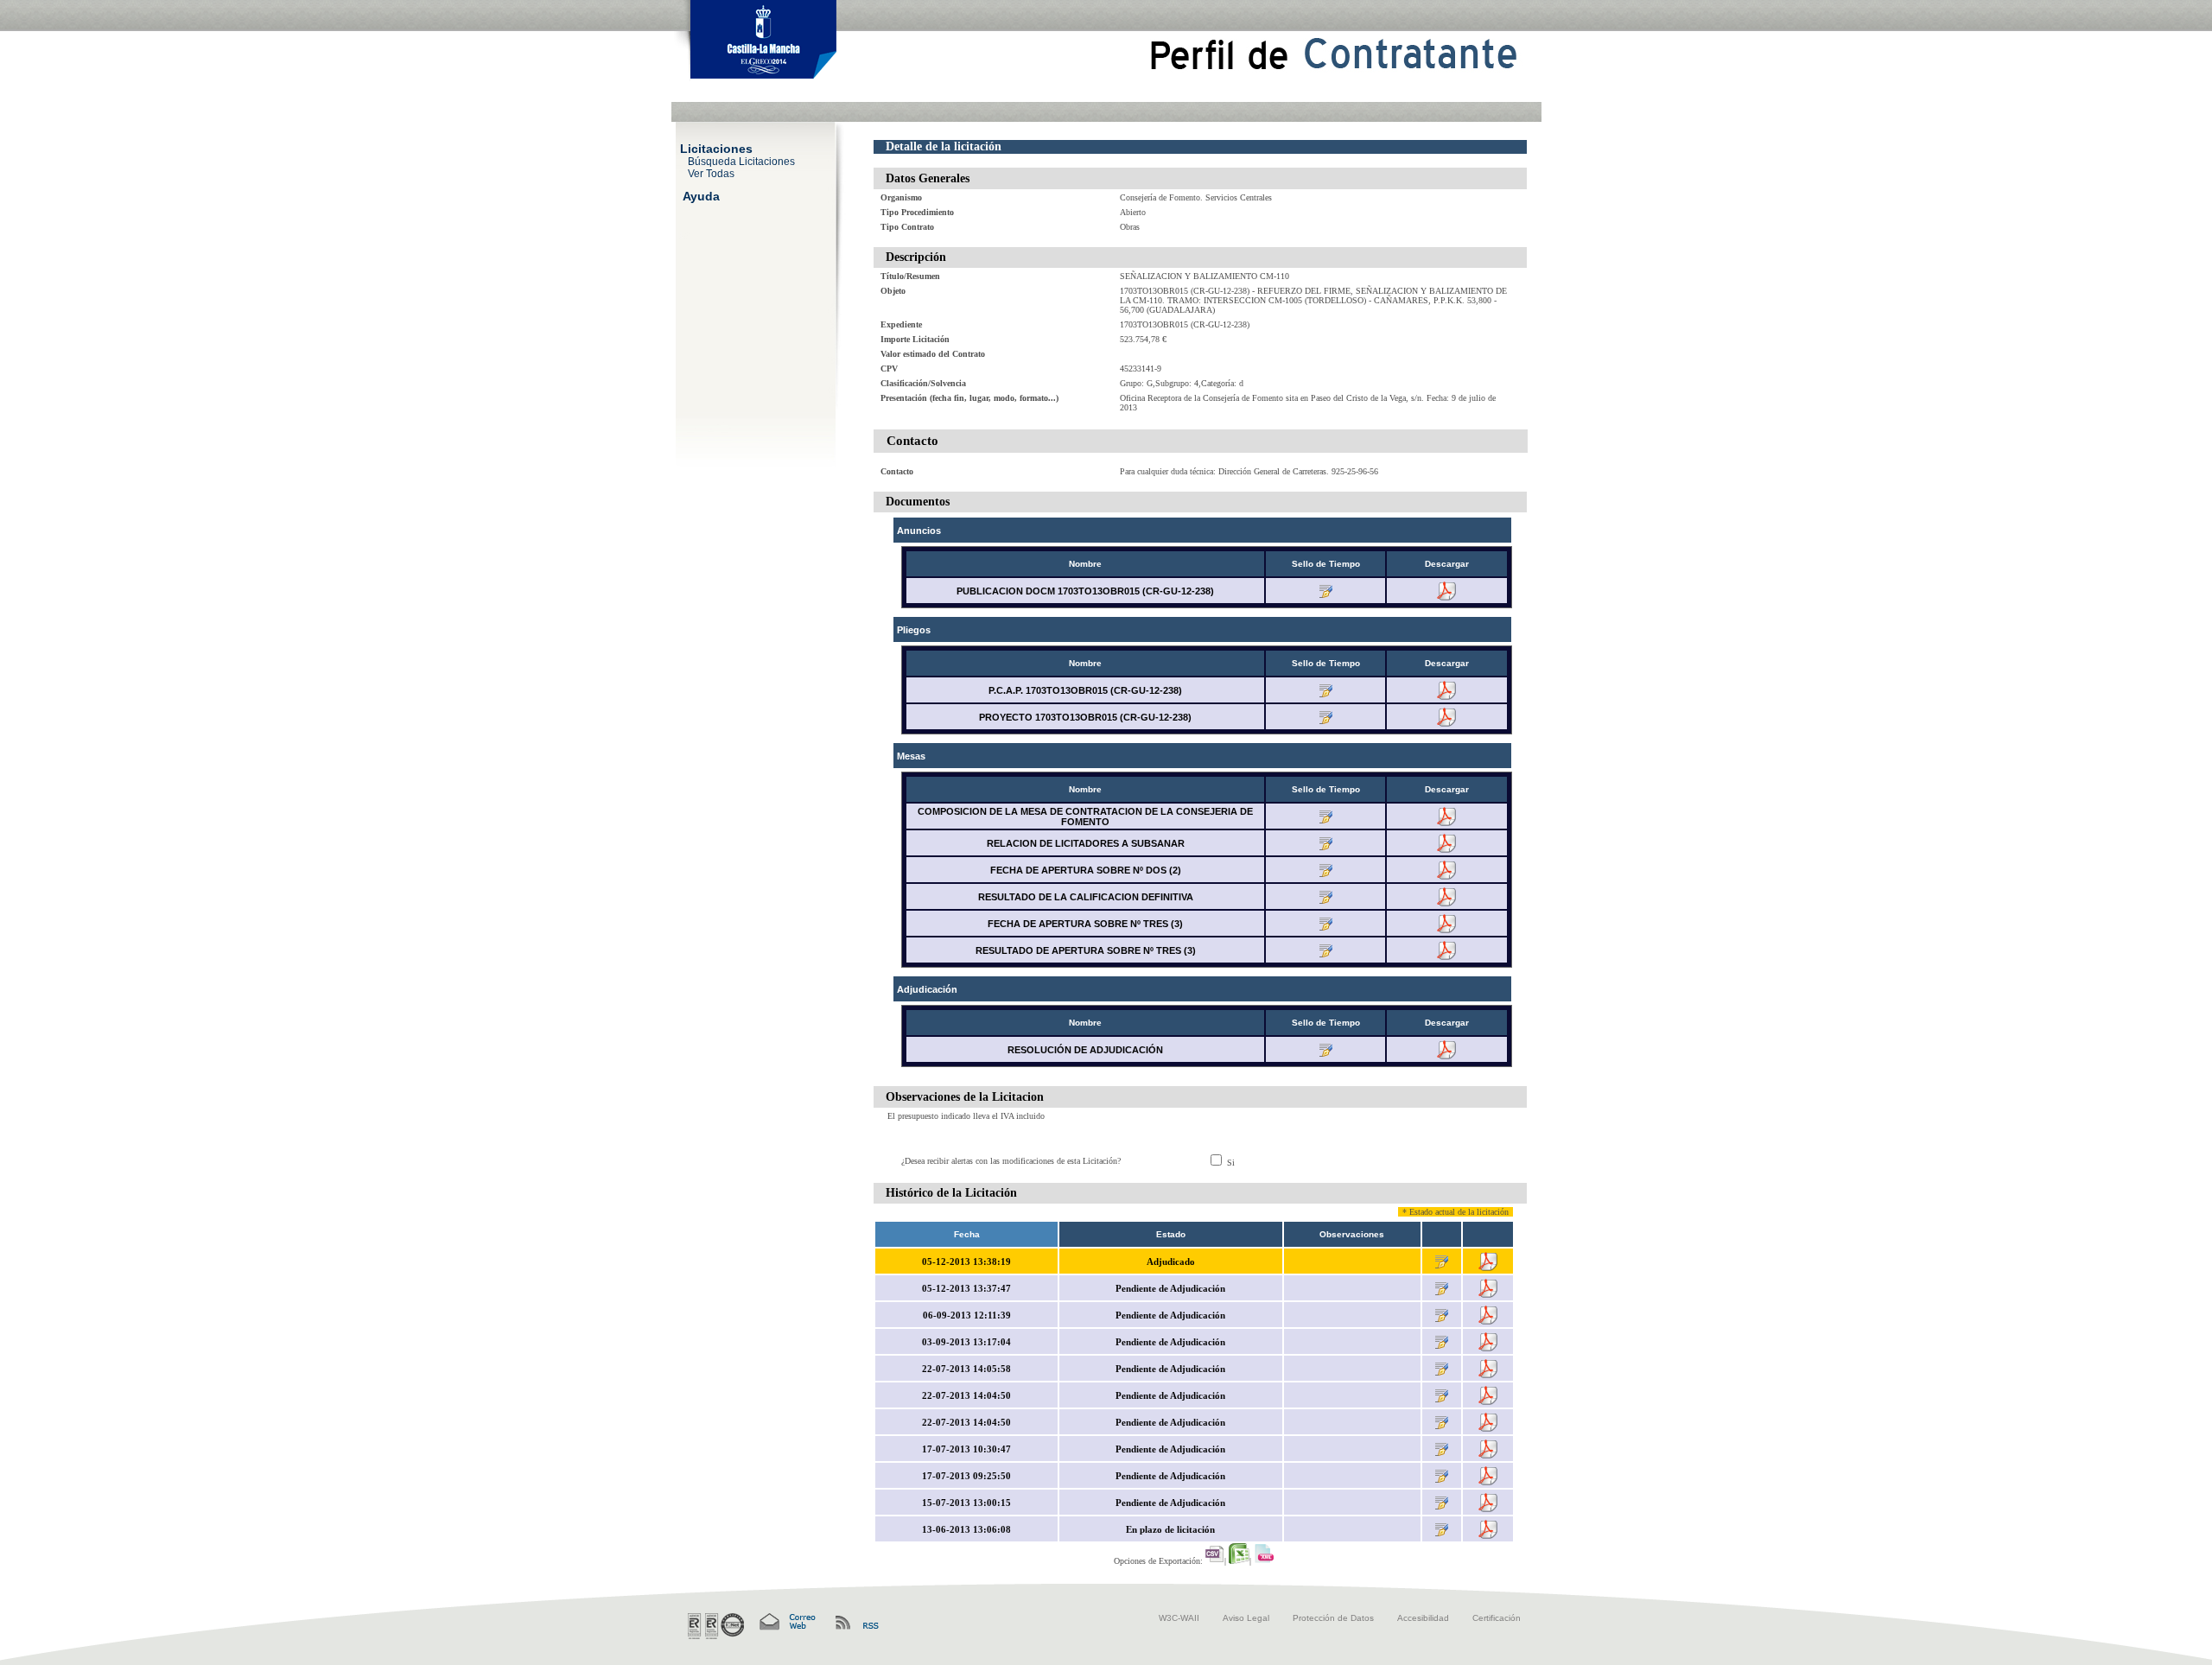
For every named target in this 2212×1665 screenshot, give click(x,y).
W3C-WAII (1179, 1618)
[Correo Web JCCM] (786, 1622)
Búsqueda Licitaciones (741, 161)
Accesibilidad (1423, 1618)
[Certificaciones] (716, 1626)
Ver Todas (711, 173)
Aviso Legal (1246, 1618)
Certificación (1497, 1618)
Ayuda (701, 195)
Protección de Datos (1333, 1618)
